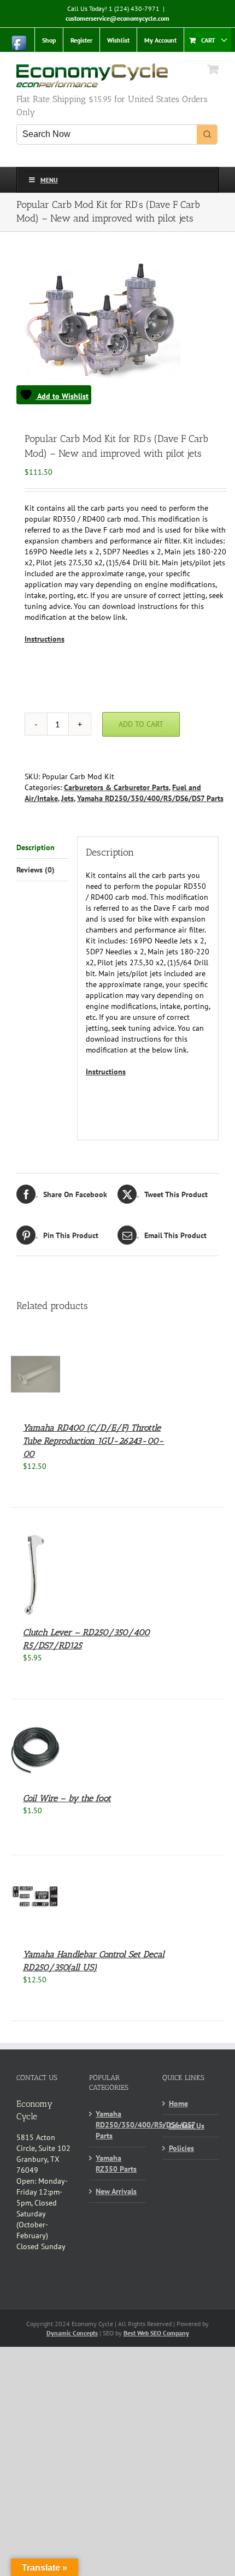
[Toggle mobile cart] (213, 69)
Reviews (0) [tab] (36, 870)
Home (178, 2103)
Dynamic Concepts (72, 2333)
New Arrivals (116, 2191)
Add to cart (141, 724)
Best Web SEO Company (156, 2333)
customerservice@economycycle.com (117, 18)
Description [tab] (36, 847)
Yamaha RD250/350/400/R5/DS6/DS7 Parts (150, 798)
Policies (181, 2148)
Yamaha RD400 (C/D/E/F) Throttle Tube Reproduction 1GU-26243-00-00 (93, 1441)
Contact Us (187, 2126)
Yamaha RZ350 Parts (116, 2163)
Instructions (45, 639)
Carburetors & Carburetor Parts (116, 787)
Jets (67, 798)
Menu (49, 180)
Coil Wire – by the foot (67, 1798)
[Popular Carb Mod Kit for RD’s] (117, 333)
